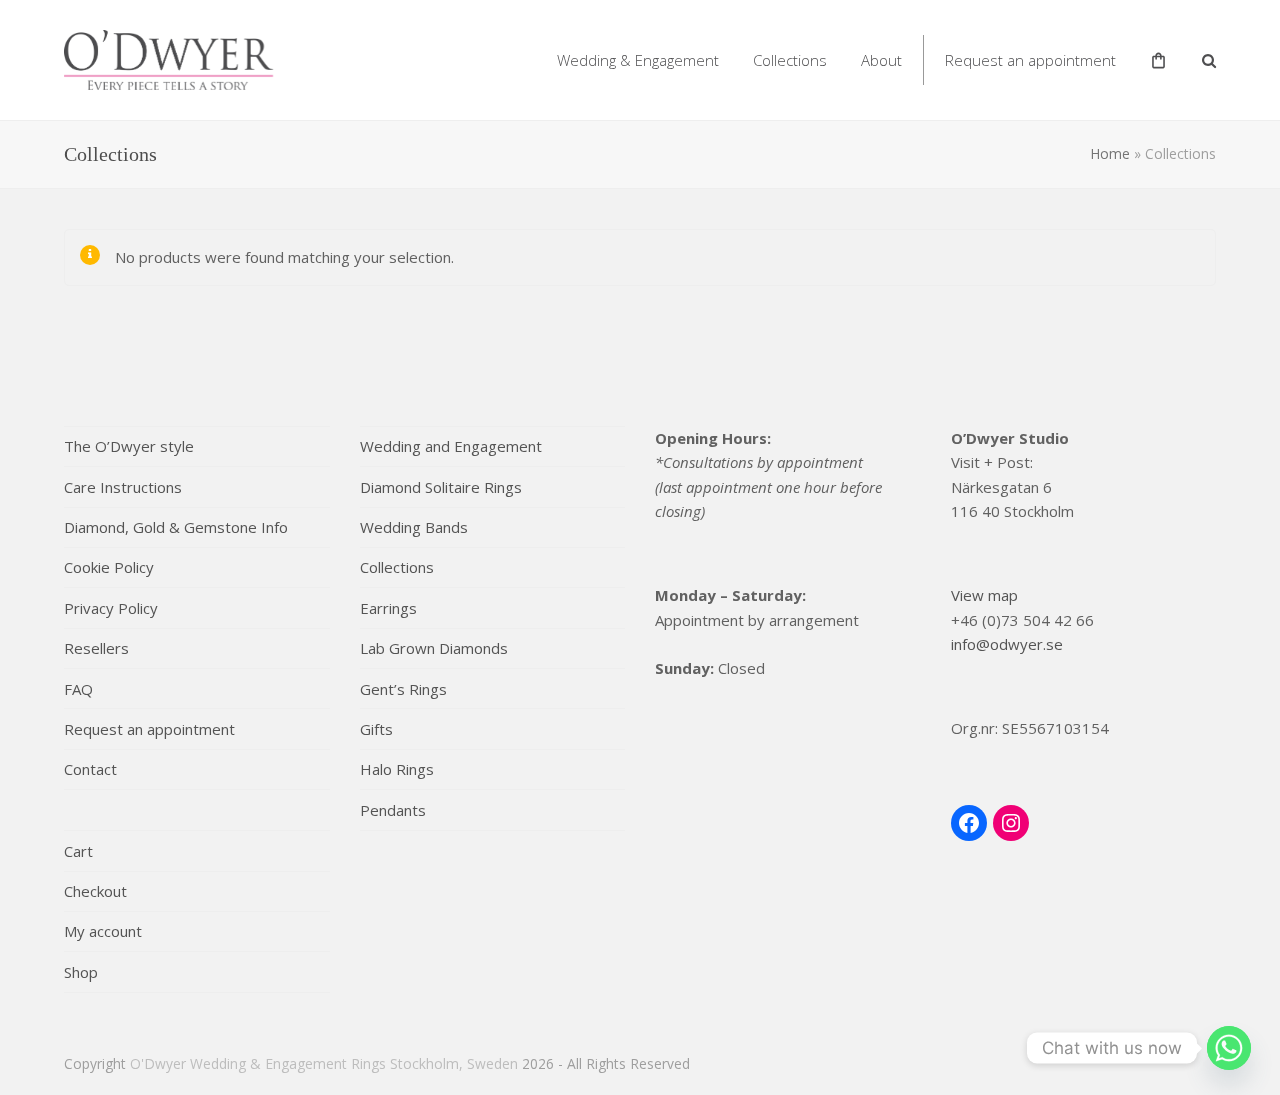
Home (1110, 153)
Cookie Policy (109, 567)
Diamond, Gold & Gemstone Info (176, 527)
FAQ (78, 689)
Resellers (96, 648)
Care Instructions (123, 487)
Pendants (393, 810)
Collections (397, 567)
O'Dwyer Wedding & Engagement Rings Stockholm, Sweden (324, 1063)
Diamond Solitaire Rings (441, 487)
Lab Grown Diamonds (434, 648)
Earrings (388, 608)
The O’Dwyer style (129, 446)
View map (984, 595)
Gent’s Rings (403, 689)
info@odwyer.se (1007, 644)
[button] (1209, 60)
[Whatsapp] (1229, 1048)
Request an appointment (149, 729)
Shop (81, 972)
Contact (90, 769)
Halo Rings (397, 769)
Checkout (95, 891)
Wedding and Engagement (451, 446)
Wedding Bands (414, 527)
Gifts (376, 729)
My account (103, 931)
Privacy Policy (111, 608)
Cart (78, 851)
